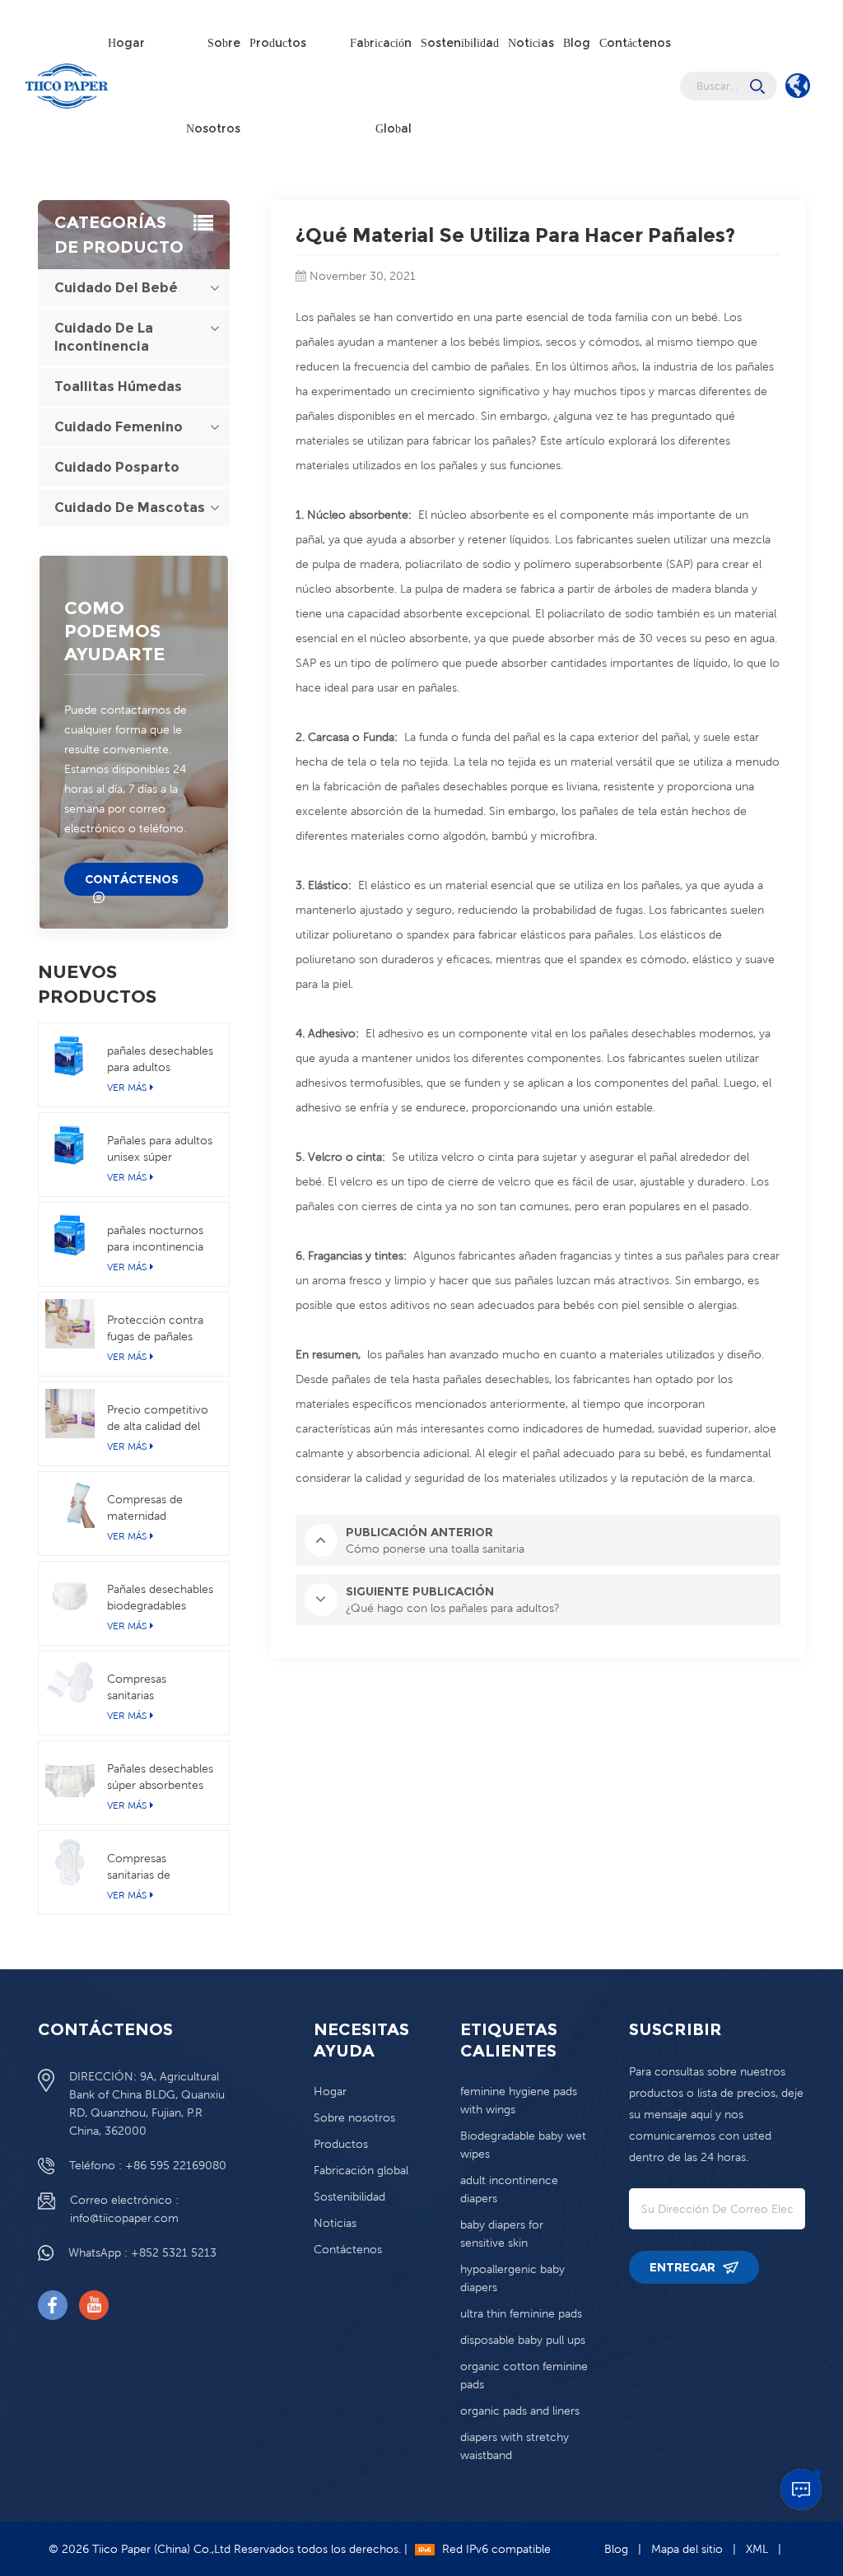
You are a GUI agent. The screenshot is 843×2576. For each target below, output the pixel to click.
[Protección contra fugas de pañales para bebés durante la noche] (70, 1324)
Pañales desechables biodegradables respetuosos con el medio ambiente (160, 1598)
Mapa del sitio (687, 2549)
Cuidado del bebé (116, 288)
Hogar (126, 43)
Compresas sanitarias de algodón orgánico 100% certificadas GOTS (154, 1867)
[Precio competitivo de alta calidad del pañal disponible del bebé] (70, 1414)
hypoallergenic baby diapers (512, 2278)
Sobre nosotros (213, 86)
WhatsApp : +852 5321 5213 (142, 2252)
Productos (278, 43)
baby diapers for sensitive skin (502, 2234)
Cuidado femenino (119, 427)
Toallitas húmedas (118, 387)
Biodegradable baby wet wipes (523, 2145)
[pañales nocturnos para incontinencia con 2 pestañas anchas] (70, 1234)
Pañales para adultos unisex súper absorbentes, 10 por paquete (160, 1149)
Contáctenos (635, 43)
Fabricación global (381, 86)
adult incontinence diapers (509, 2189)
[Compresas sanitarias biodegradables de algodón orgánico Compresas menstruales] (70, 1683)
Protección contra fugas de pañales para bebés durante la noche (157, 1329)
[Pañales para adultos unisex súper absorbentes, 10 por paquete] (70, 1144)
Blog (577, 43)
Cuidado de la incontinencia (104, 337)
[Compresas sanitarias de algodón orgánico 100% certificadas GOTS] (70, 1862)
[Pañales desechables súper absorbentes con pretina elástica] (70, 1772)
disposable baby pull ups (523, 2340)
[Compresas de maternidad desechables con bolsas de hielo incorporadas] (70, 1503)
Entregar (684, 2267)
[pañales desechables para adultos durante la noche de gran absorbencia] (70, 1055)
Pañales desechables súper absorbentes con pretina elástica (160, 1777)
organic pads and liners (520, 2411)
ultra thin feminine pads (521, 2313)
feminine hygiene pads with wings (519, 2100)
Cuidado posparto (117, 467)
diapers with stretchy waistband (515, 2446)
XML (757, 2549)
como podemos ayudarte (115, 631)
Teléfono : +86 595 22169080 (148, 2165)
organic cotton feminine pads (524, 2375)
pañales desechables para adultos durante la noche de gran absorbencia (160, 1060)
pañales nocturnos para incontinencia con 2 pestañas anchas (155, 1239)
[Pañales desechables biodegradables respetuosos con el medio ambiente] (70, 1593)
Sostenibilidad (460, 43)
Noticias (531, 43)
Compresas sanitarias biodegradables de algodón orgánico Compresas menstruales (155, 1688)
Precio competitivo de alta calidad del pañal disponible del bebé (158, 1418)
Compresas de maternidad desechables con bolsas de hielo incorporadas (151, 1508)
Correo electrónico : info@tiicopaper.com (124, 2209)
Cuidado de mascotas (130, 508)
